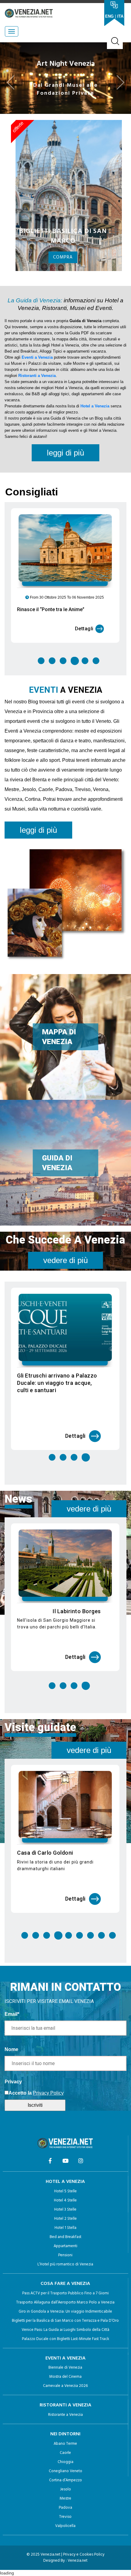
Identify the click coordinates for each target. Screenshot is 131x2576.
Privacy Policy (48, 2109)
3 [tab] (63, 677)
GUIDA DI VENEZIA (57, 1179)
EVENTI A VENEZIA (65, 2374)
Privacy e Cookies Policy (84, 2570)
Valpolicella (65, 2542)
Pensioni (65, 2271)
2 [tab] (52, 677)
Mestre (65, 2514)
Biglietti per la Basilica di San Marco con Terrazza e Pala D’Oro (65, 2337)
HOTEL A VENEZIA (65, 2198)
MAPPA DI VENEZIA (59, 1053)
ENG (109, 16)
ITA (120, 16)
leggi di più (65, 469)
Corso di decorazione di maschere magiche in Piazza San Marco (60, 1876)
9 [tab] (112, 1951)
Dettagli (84, 644)
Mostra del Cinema (65, 2393)
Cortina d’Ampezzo (65, 2496)
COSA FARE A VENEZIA (65, 2300)
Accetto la (20, 2109)
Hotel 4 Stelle (65, 2216)
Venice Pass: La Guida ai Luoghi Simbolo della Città (65, 2346)
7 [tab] (90, 1951)
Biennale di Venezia (65, 2383)
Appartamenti (65, 2262)
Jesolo (65, 2505)
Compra (63, 273)
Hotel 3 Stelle (65, 2225)
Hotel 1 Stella (65, 2244)
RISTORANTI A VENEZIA (65, 2421)
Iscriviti (35, 2121)
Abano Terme (65, 2460)
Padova (65, 2523)
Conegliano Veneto (65, 2487)
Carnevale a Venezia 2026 (65, 2402)
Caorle (65, 2469)
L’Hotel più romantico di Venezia (65, 2280)
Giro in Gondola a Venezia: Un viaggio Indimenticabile (65, 2327)
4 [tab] (74, 677)
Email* (12, 2030)
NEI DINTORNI (65, 2450)
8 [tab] (101, 1951)
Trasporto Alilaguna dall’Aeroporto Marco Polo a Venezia (65, 2318)
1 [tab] (41, 677)
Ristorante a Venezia (65, 2431)
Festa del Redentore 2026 (67, 1391)
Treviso (65, 2533)
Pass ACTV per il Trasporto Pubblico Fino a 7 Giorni (65, 2309)
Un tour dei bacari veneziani (65, 1627)
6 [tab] (96, 677)
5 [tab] (86, 677)
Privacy (13, 2097)
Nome (11, 2065)
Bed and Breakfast (65, 2253)
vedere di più (65, 1276)
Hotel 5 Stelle (65, 2207)
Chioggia (65, 2478)
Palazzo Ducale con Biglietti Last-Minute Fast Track (65, 2355)
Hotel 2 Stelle (65, 2235)
